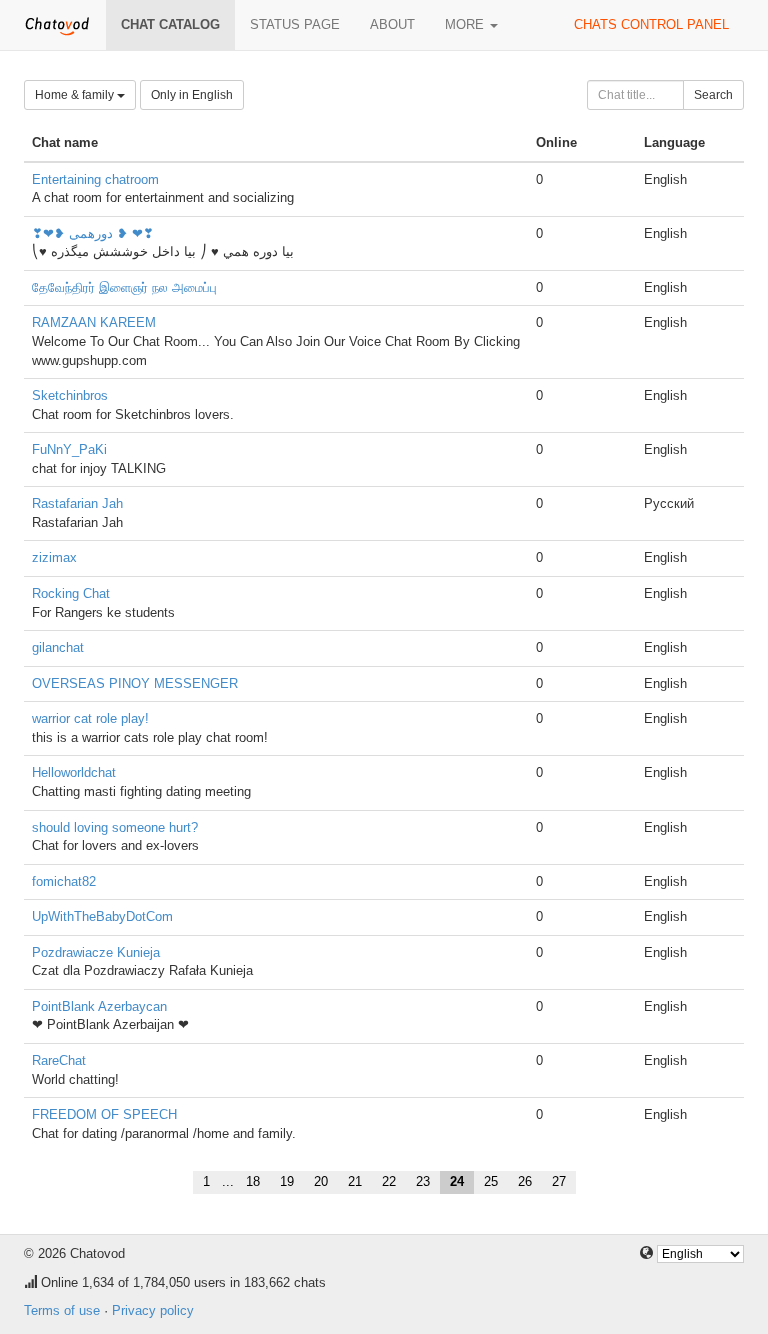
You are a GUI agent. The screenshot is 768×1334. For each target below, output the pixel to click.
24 (457, 1181)
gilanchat (58, 647)
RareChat (59, 1060)
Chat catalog (170, 24)
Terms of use (62, 1310)
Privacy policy (153, 1310)
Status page (295, 24)
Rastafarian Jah (77, 503)
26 (525, 1181)
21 (355, 1181)
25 (491, 1181)
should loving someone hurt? (115, 827)
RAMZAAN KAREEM (94, 322)
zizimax (54, 557)
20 (321, 1181)
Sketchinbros (70, 395)
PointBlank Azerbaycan (99, 1006)
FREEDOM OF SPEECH (104, 1114)
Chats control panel (651, 24)
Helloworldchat (74, 772)
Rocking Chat (71, 593)
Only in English (192, 95)
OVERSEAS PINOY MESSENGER (135, 683)
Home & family (76, 95)
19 (287, 1181)
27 (559, 1181)
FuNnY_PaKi (69, 449)
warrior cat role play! (90, 718)
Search (713, 95)
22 (389, 1181)
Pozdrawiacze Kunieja (96, 952)
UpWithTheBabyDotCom (102, 916)
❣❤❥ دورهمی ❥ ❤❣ (93, 233)
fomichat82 (64, 881)
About (392, 24)
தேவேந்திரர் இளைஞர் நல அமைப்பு (124, 287)
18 (253, 1181)
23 (423, 1181)
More (466, 24)
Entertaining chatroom (95, 179)
